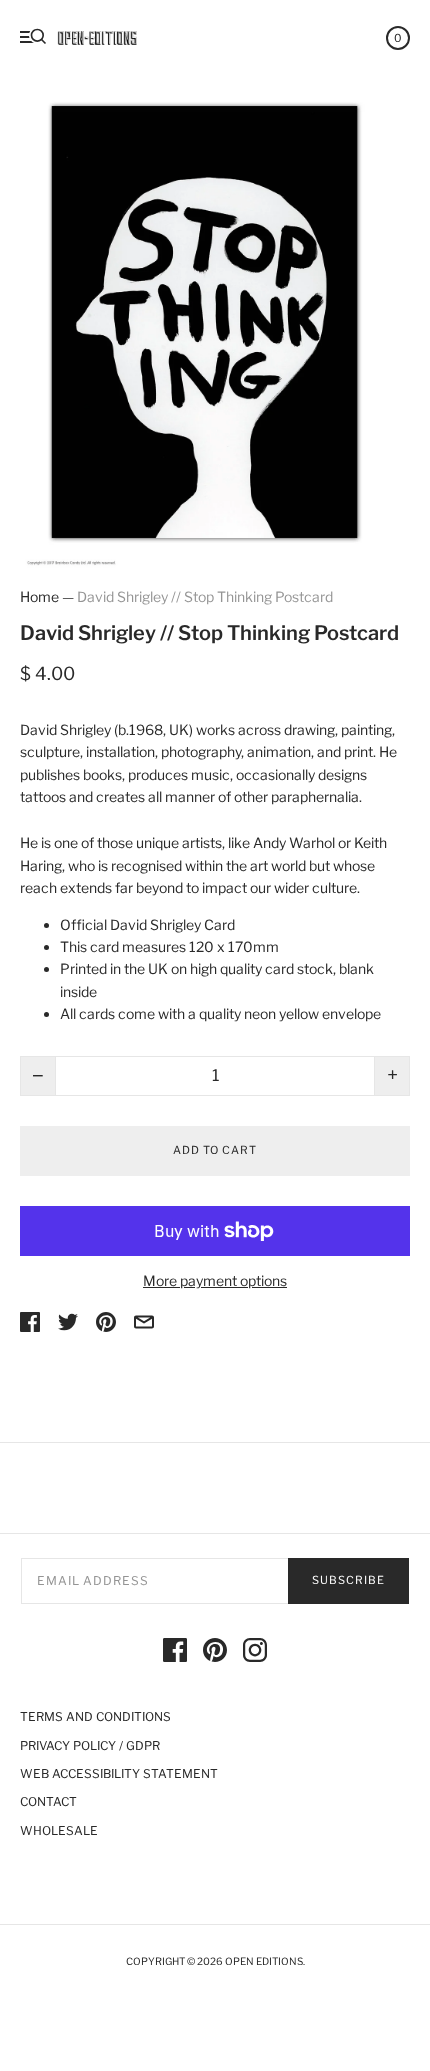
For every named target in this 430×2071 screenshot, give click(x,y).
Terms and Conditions (95, 1716)
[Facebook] (175, 1653)
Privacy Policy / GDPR (90, 1745)
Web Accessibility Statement (119, 1773)
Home (39, 596)
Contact (48, 1801)
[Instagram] (255, 1653)
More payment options (215, 1280)
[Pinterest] (215, 1653)
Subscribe (348, 1580)
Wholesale (59, 1830)
